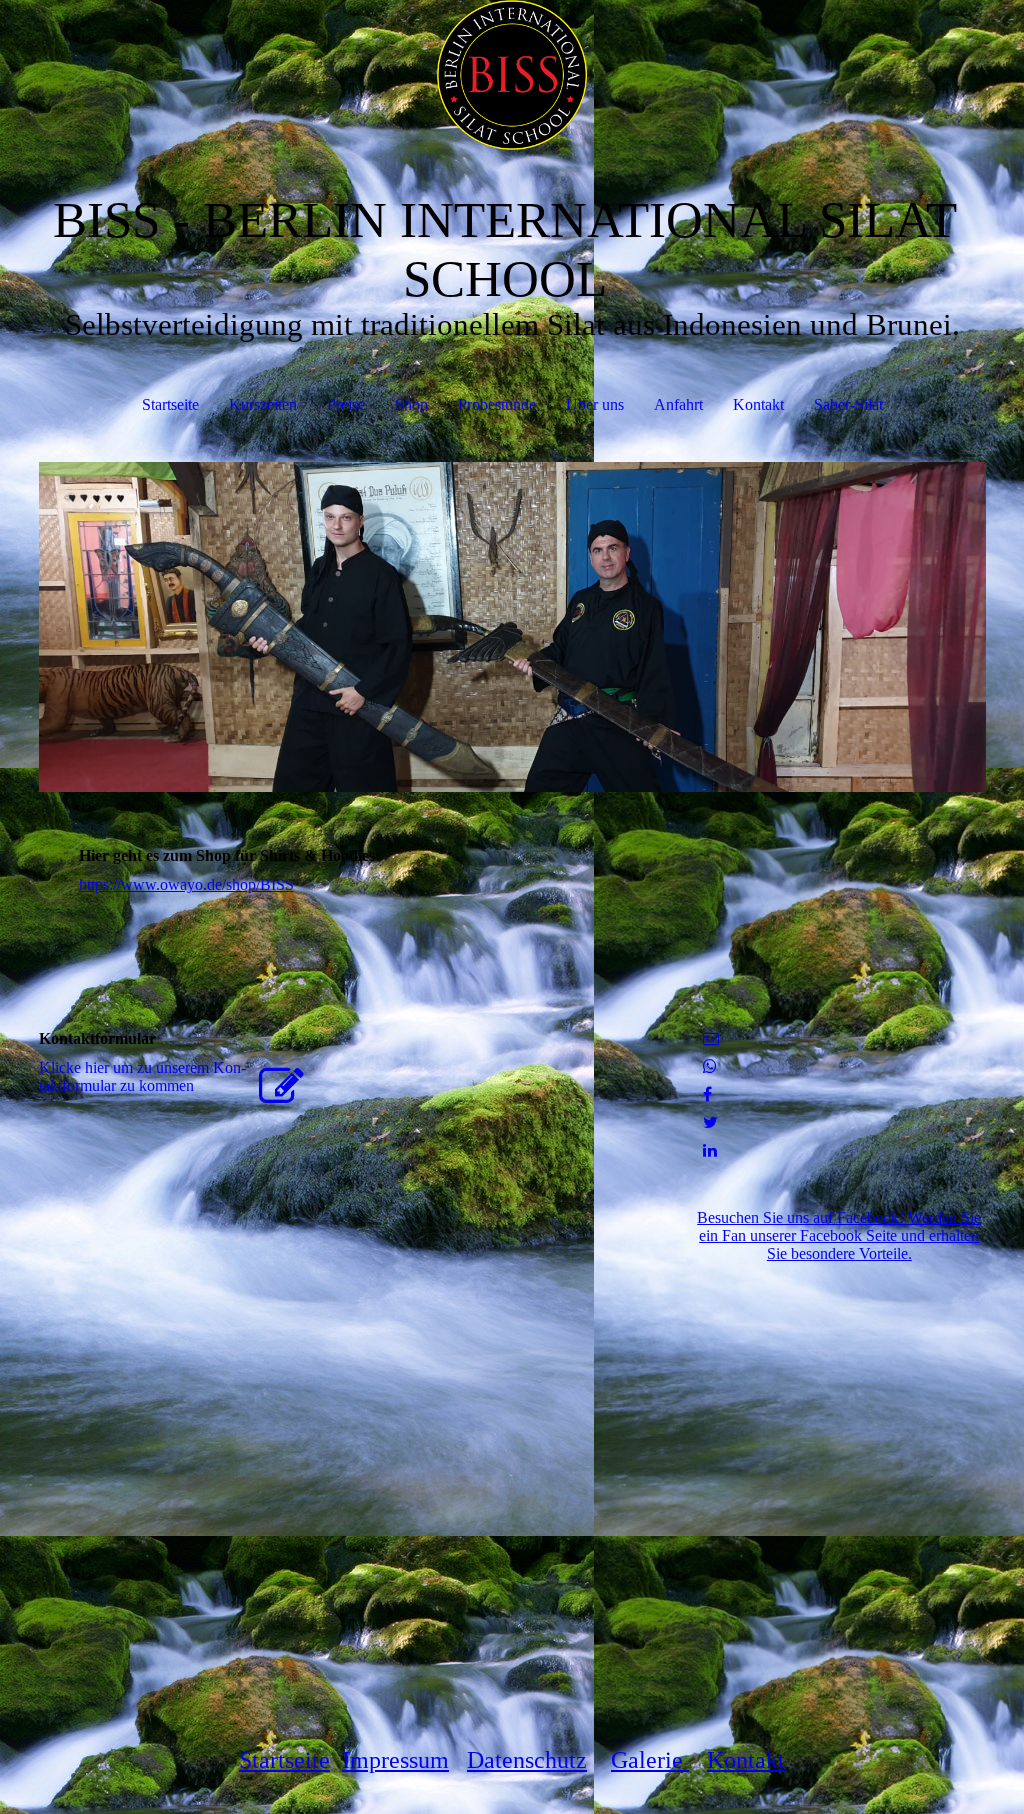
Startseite (170, 404)
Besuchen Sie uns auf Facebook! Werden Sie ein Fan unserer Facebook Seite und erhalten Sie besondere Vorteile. (839, 1235)
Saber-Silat (848, 404)
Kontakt (758, 404)
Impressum (395, 1760)
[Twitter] (710, 1122)
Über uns (595, 404)
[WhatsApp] (710, 1066)
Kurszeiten (263, 404)
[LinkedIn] (710, 1150)
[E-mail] (711, 1038)
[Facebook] (707, 1094)
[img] (512, 75)
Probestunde (497, 404)
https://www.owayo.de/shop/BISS (186, 884)
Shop (411, 404)
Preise (346, 404)
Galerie (650, 1760)
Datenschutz (527, 1760)
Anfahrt (678, 404)
